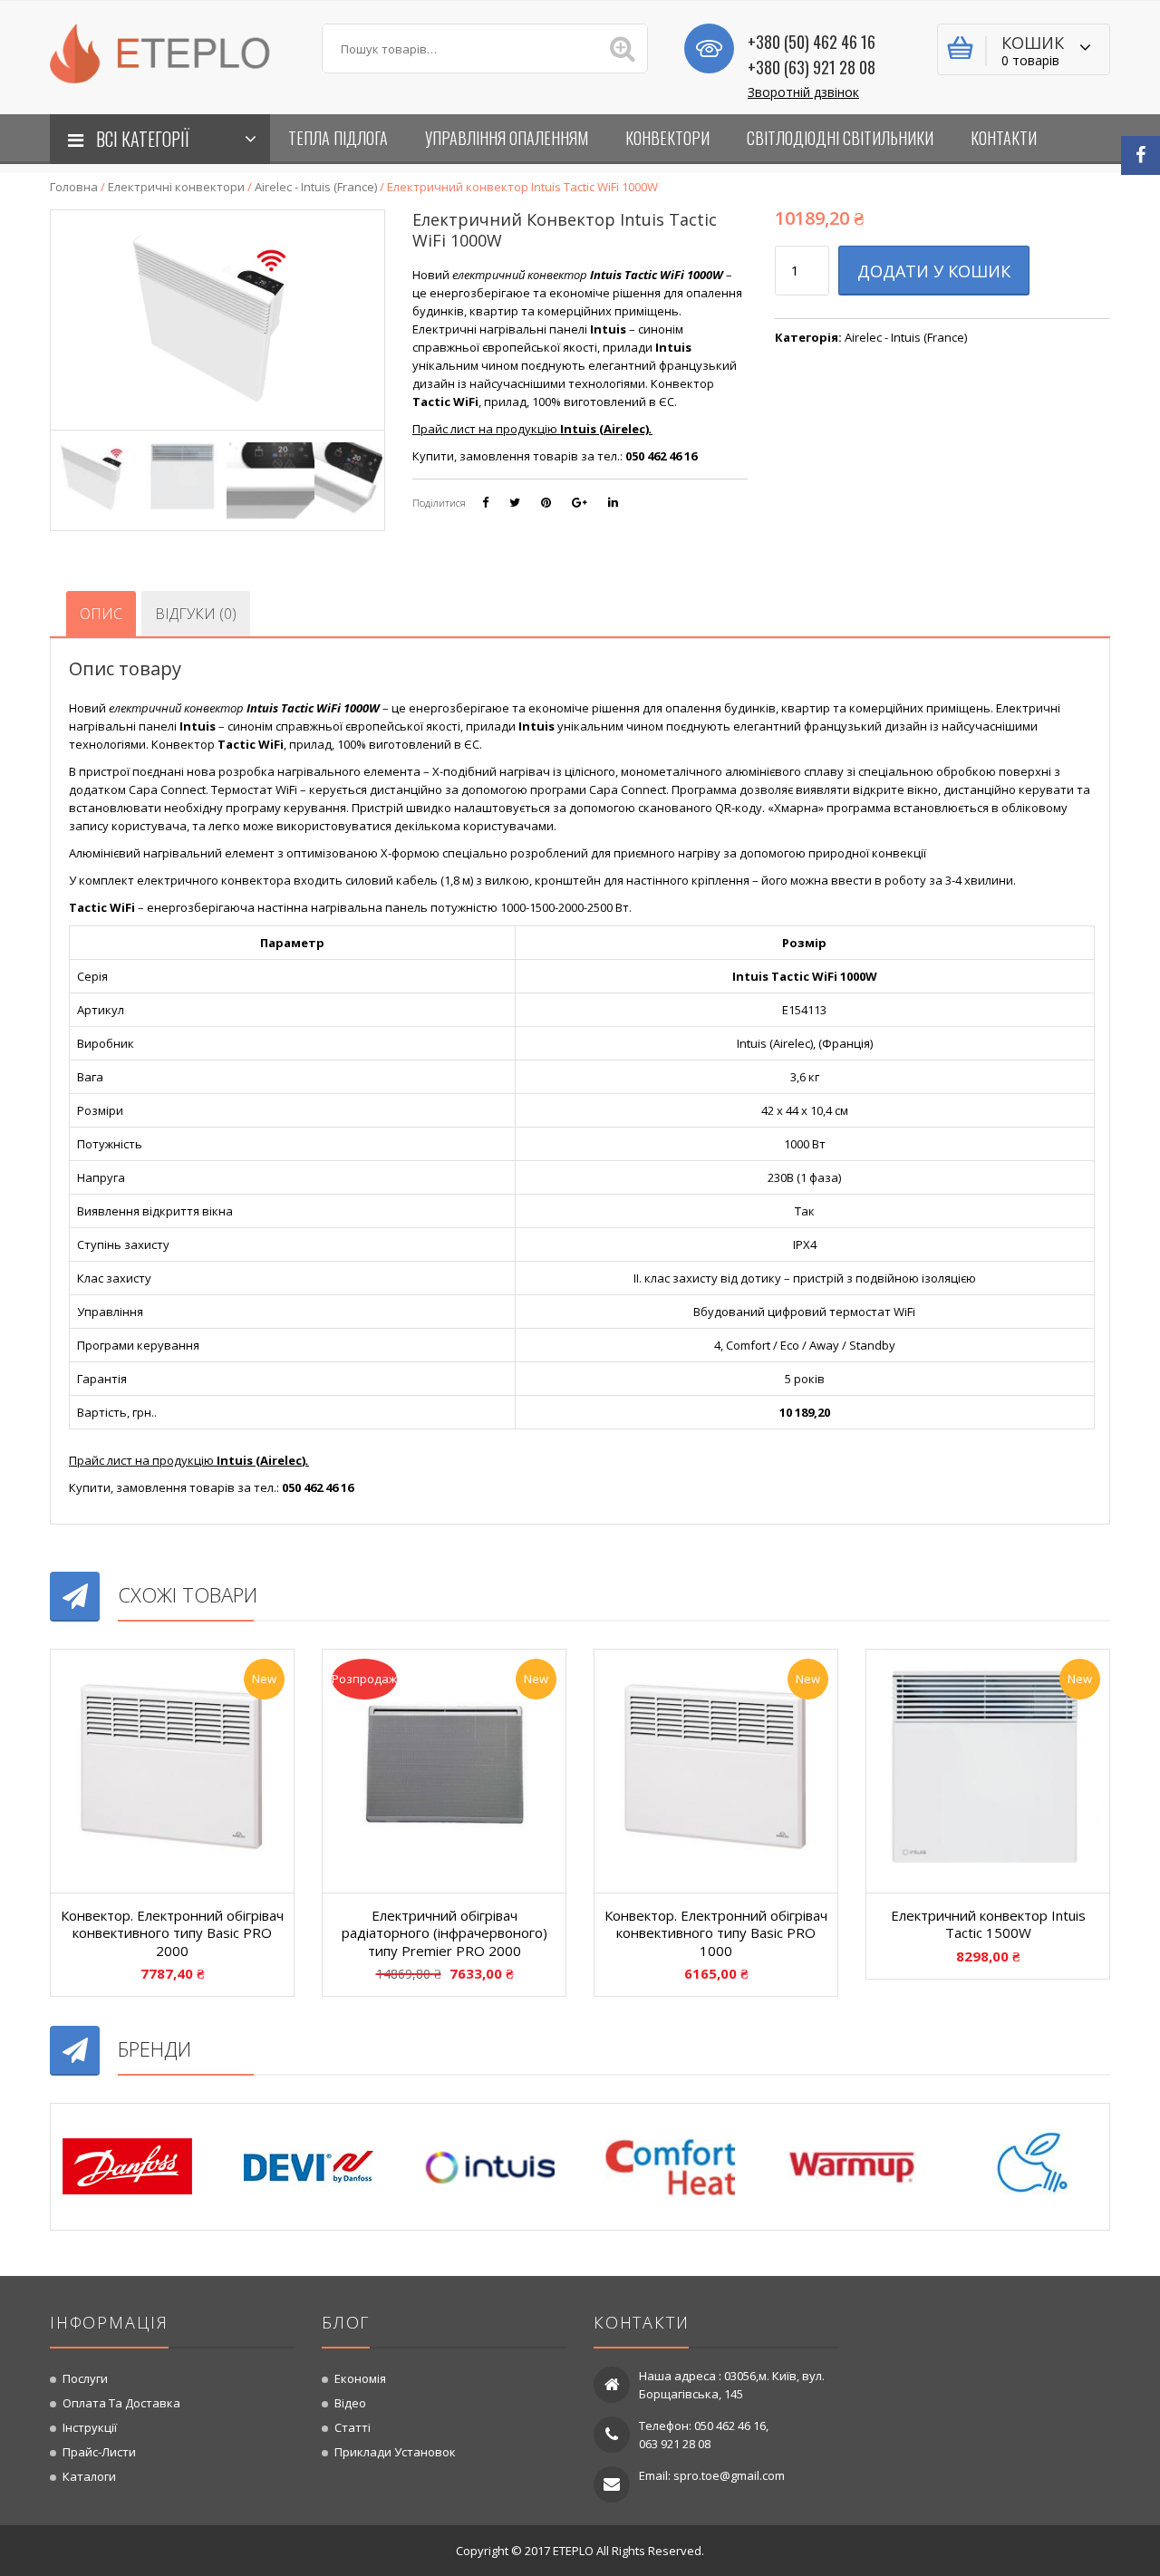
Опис (101, 614)
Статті (353, 2427)
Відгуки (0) (196, 614)
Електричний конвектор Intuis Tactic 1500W (988, 1924)
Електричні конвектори (176, 187)
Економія (360, 2378)
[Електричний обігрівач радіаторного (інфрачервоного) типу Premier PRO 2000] (444, 1771)
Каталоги (89, 2476)
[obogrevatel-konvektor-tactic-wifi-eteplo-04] (358, 477)
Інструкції (90, 2427)
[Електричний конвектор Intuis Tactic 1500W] (988, 1771)
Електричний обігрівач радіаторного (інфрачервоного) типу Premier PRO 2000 (445, 1933)
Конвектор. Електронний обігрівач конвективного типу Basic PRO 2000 (172, 1933)
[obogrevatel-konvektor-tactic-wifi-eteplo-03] (271, 477)
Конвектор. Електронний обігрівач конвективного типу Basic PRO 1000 (716, 1933)
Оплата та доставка (121, 2403)
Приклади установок (395, 2452)
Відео (350, 2403)
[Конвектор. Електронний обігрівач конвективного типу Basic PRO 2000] (172, 1771)
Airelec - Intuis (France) (316, 187)
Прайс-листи (99, 2452)
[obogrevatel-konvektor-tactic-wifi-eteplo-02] (183, 477)
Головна (74, 187)
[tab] (101, 614)
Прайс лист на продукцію (532, 429)
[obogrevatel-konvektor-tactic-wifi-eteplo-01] (95, 477)
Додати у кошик (934, 271)
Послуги (85, 2378)
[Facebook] (1141, 155)
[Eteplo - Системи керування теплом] (172, 52)
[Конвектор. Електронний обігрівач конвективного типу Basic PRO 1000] (716, 1771)
